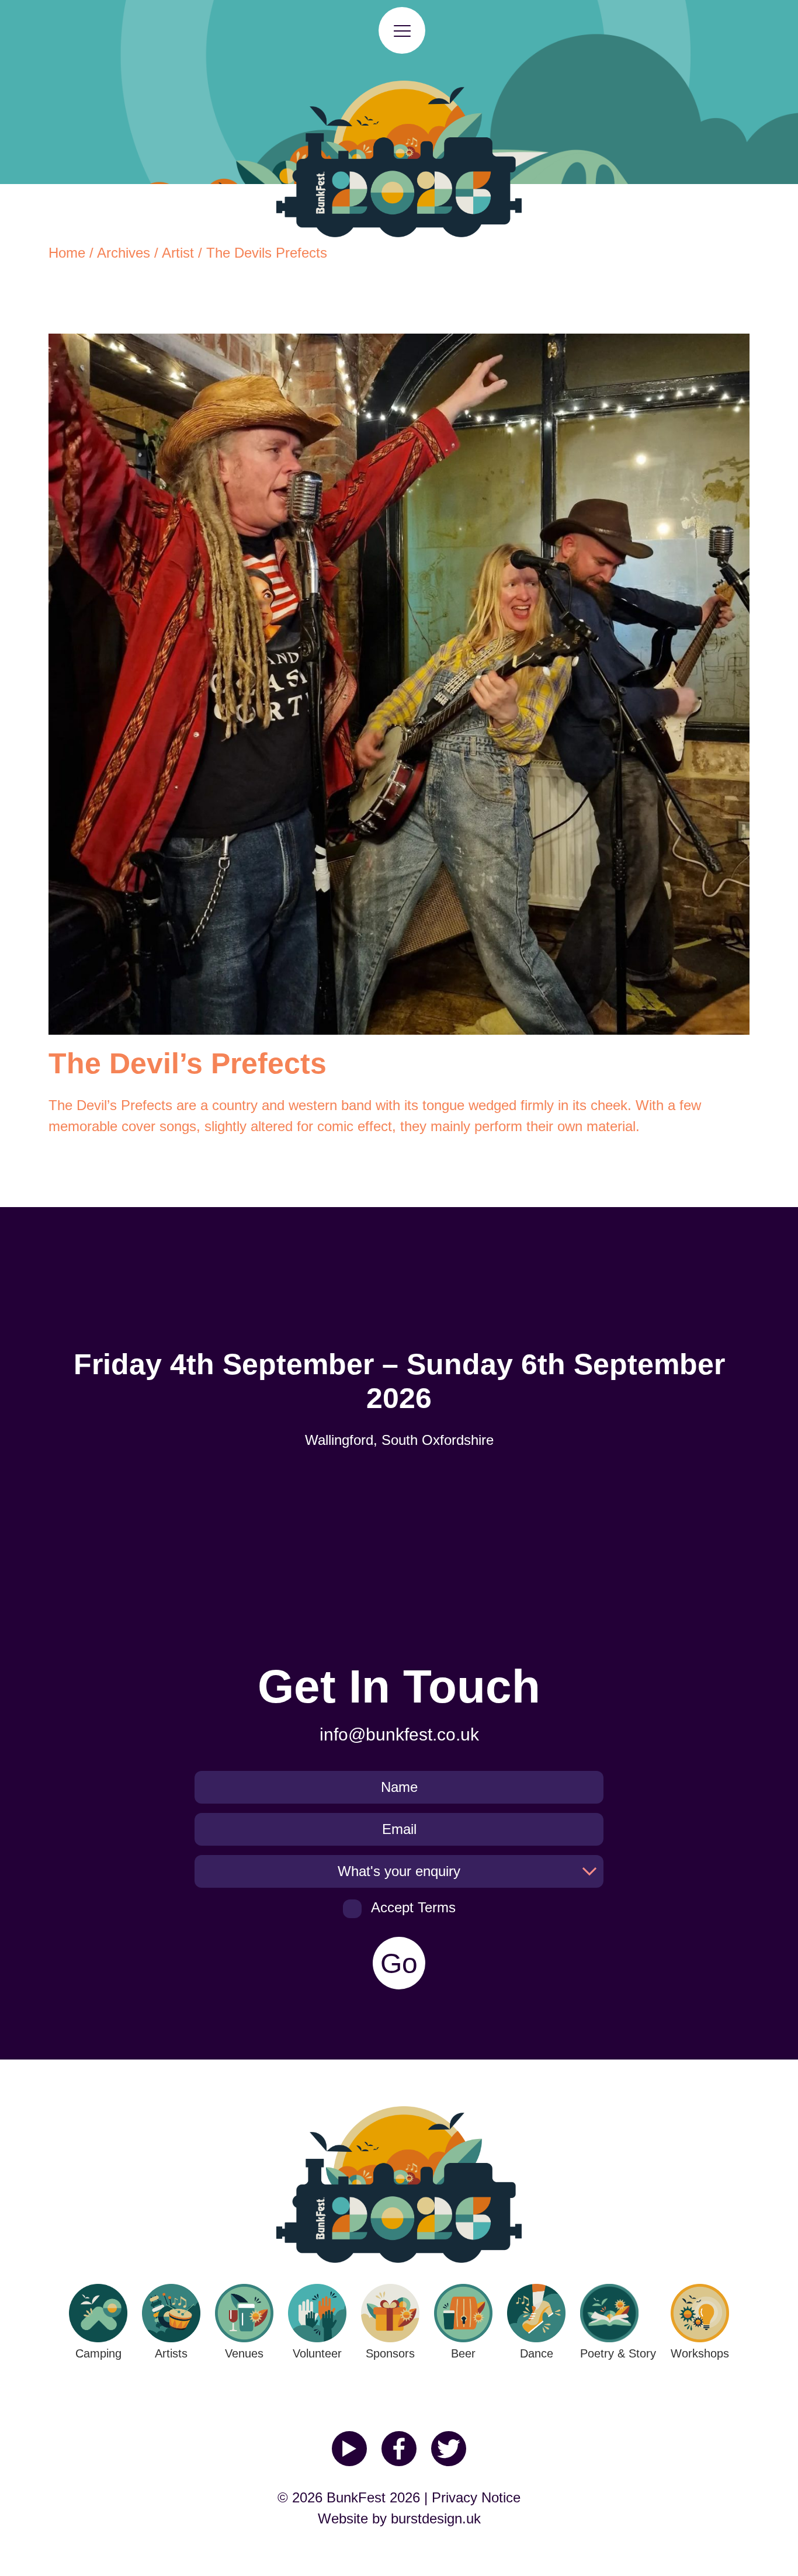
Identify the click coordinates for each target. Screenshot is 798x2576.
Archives (124, 253)
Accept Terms (413, 1907)
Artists (171, 2353)
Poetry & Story (618, 2353)
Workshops (700, 2353)
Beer (463, 2353)
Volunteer (317, 2353)
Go (399, 1963)
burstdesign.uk (436, 2518)
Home (67, 253)
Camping (98, 2353)
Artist (178, 253)
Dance (537, 2353)
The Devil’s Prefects (110, 1105)
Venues (244, 2353)
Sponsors (390, 2353)
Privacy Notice (476, 2497)
